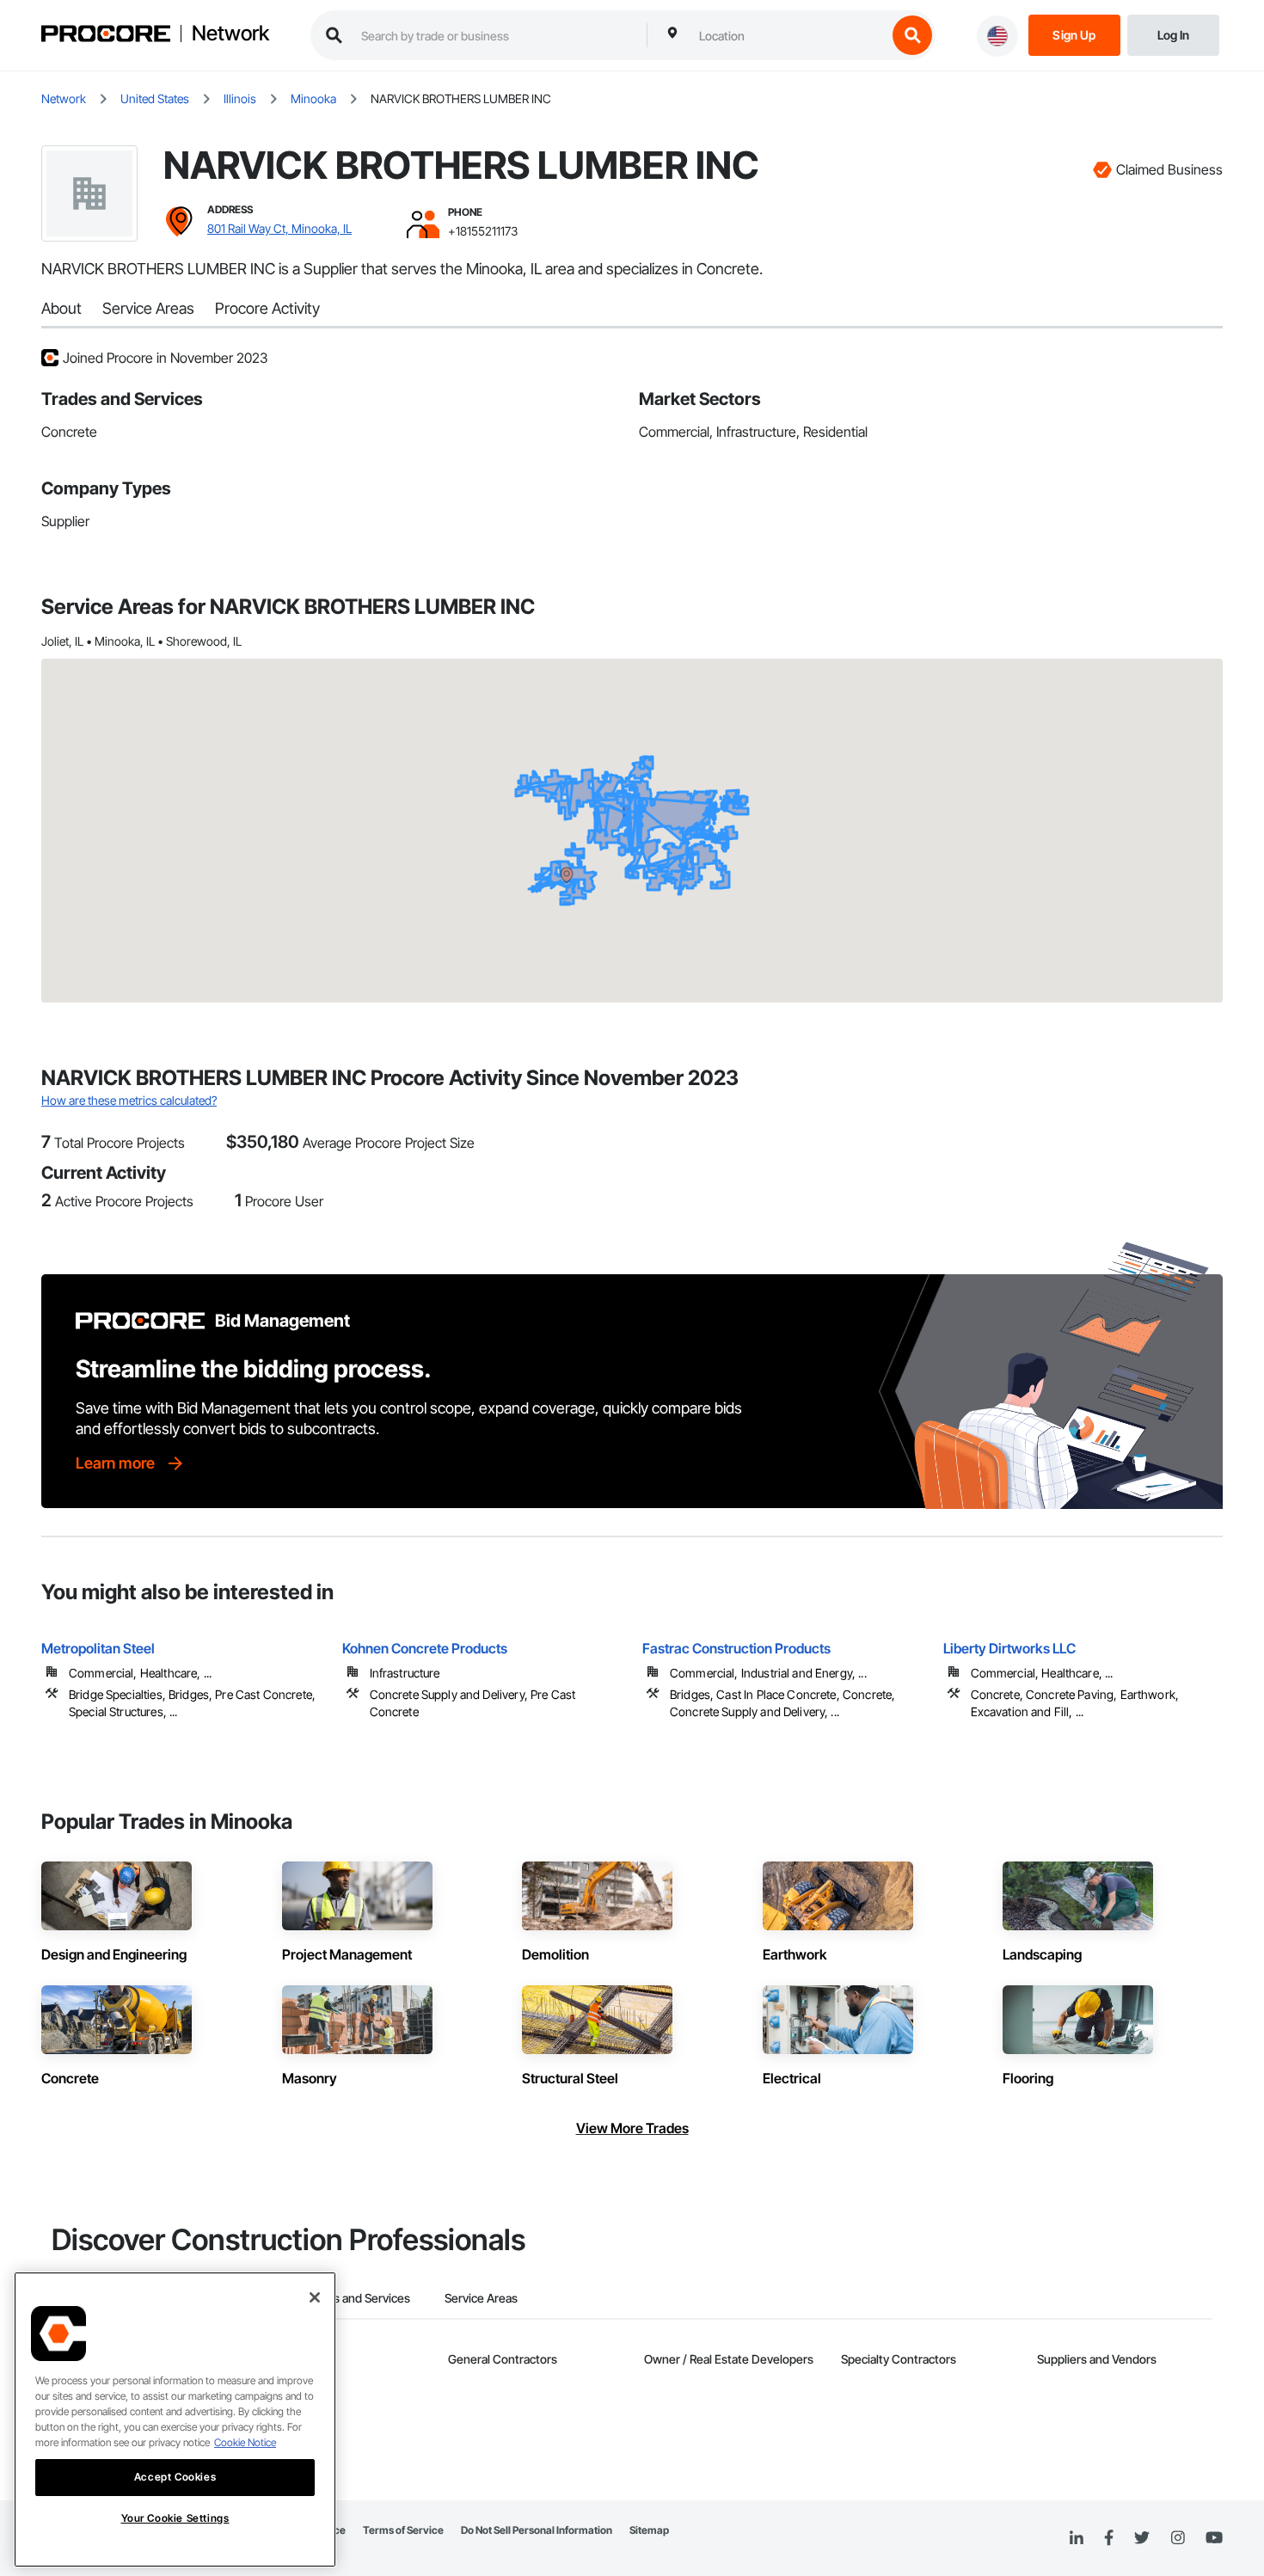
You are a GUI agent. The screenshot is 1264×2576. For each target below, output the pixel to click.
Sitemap (649, 2530)
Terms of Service (403, 2530)
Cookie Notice (245, 2442)
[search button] (912, 35)
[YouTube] (1214, 2538)
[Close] (315, 2297)
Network (230, 34)
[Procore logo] (106, 36)
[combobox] (788, 35)
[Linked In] (1077, 2538)
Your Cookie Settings (175, 2518)
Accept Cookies (175, 2477)
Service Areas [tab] (481, 2298)
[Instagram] (1178, 2539)
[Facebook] (1109, 2539)
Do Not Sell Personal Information (537, 2530)
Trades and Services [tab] (356, 2298)
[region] (175, 2420)
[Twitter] (1142, 2538)
